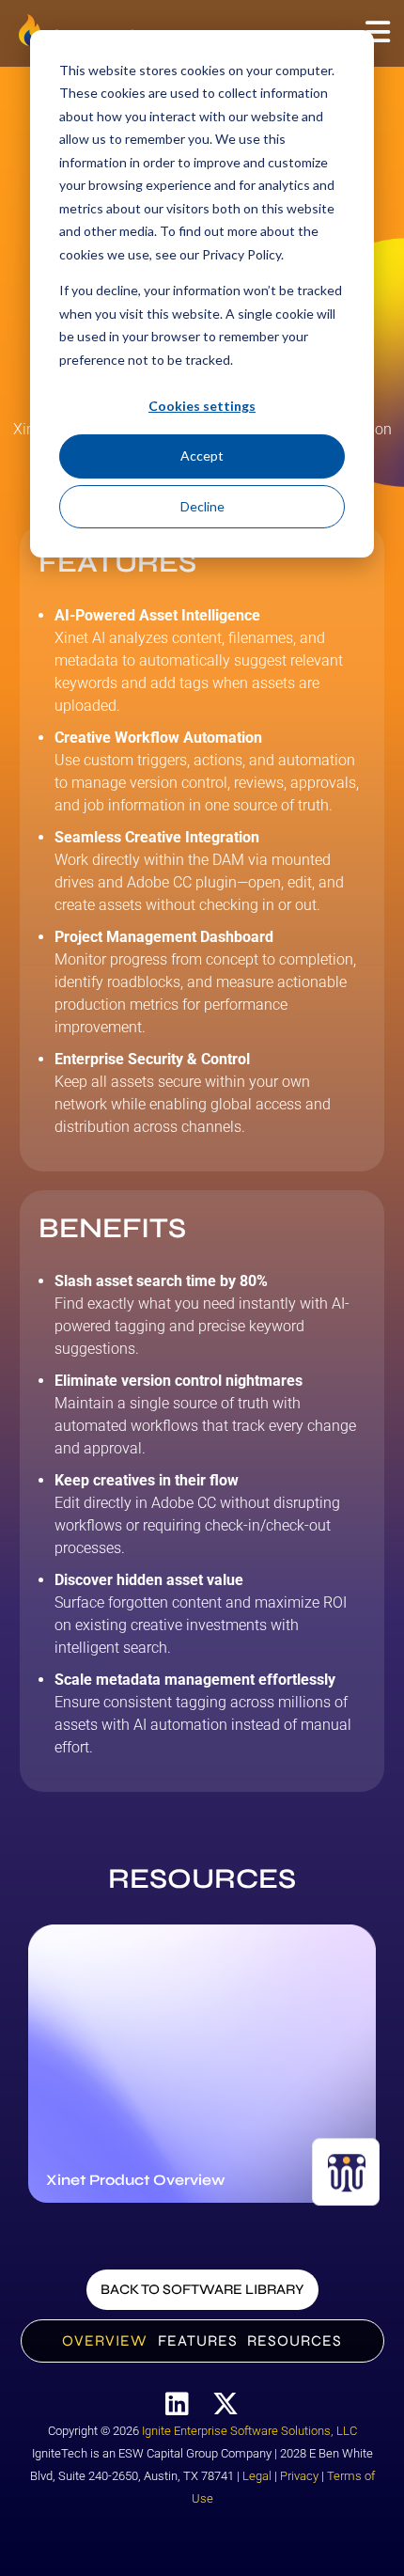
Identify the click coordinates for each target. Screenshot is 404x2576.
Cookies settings (202, 406)
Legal (257, 2476)
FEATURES (198, 2340)
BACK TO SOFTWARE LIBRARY (202, 2289)
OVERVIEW (105, 2340)
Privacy (299, 2476)
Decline (202, 506)
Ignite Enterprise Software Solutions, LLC (249, 2431)
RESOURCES (295, 2340)
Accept (202, 456)
